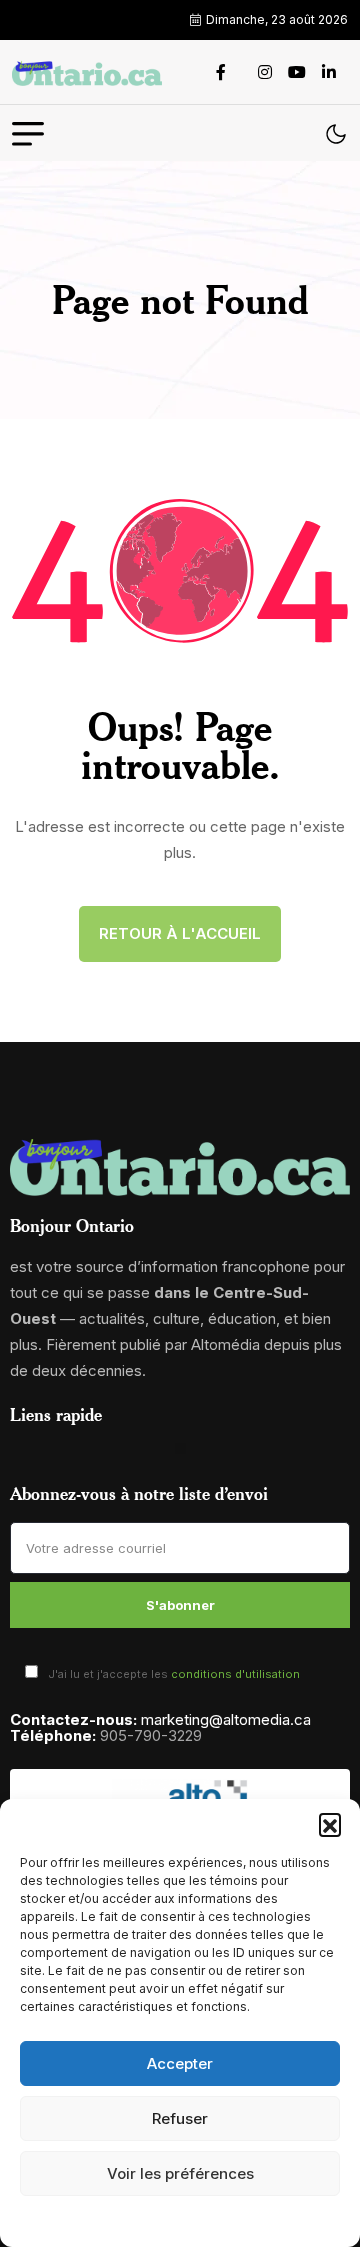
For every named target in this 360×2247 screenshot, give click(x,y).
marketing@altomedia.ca (226, 1719)
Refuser (180, 2118)
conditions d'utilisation (235, 1674)
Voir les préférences (180, 2173)
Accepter (180, 2063)
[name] (87, 72)
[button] (330, 1824)
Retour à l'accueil (180, 933)
